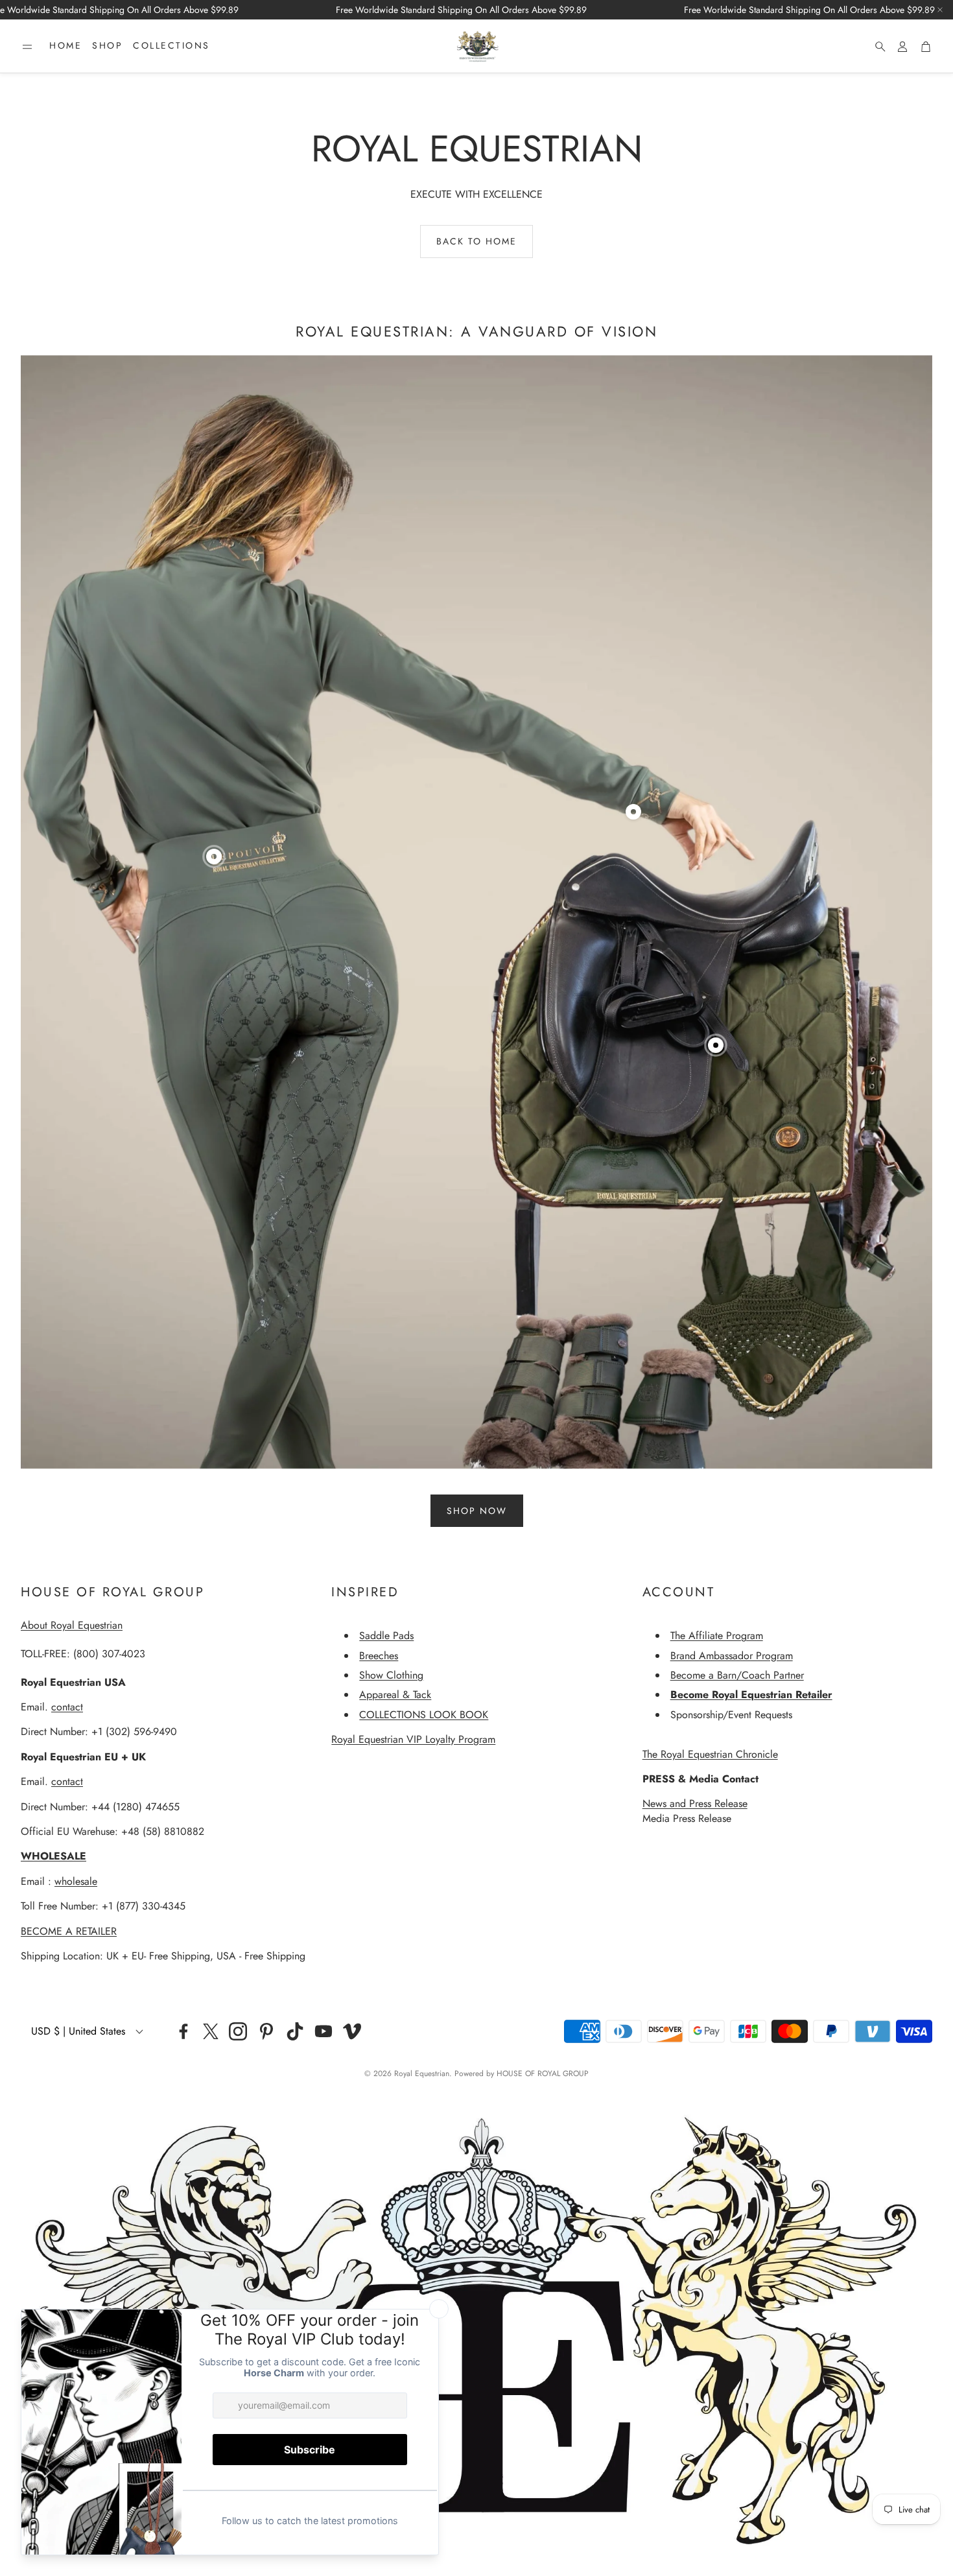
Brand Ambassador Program (732, 1656)
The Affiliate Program (717, 1636)
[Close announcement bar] (940, 10)
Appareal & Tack (395, 1695)
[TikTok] (295, 2031)
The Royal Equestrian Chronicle (710, 1754)
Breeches (379, 1656)
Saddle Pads (386, 1636)
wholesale (76, 1881)
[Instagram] (238, 2031)
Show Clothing (391, 1675)
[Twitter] (211, 2031)
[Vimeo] (352, 2031)
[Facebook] (183, 2031)
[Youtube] (324, 2031)
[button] (27, 47)
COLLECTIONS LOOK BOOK (424, 1715)
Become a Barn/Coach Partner (737, 1675)
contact (67, 1707)
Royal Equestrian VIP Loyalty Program (413, 1739)
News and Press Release (695, 1803)
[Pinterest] (266, 2031)
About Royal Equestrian (72, 1625)
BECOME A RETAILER (69, 1931)
